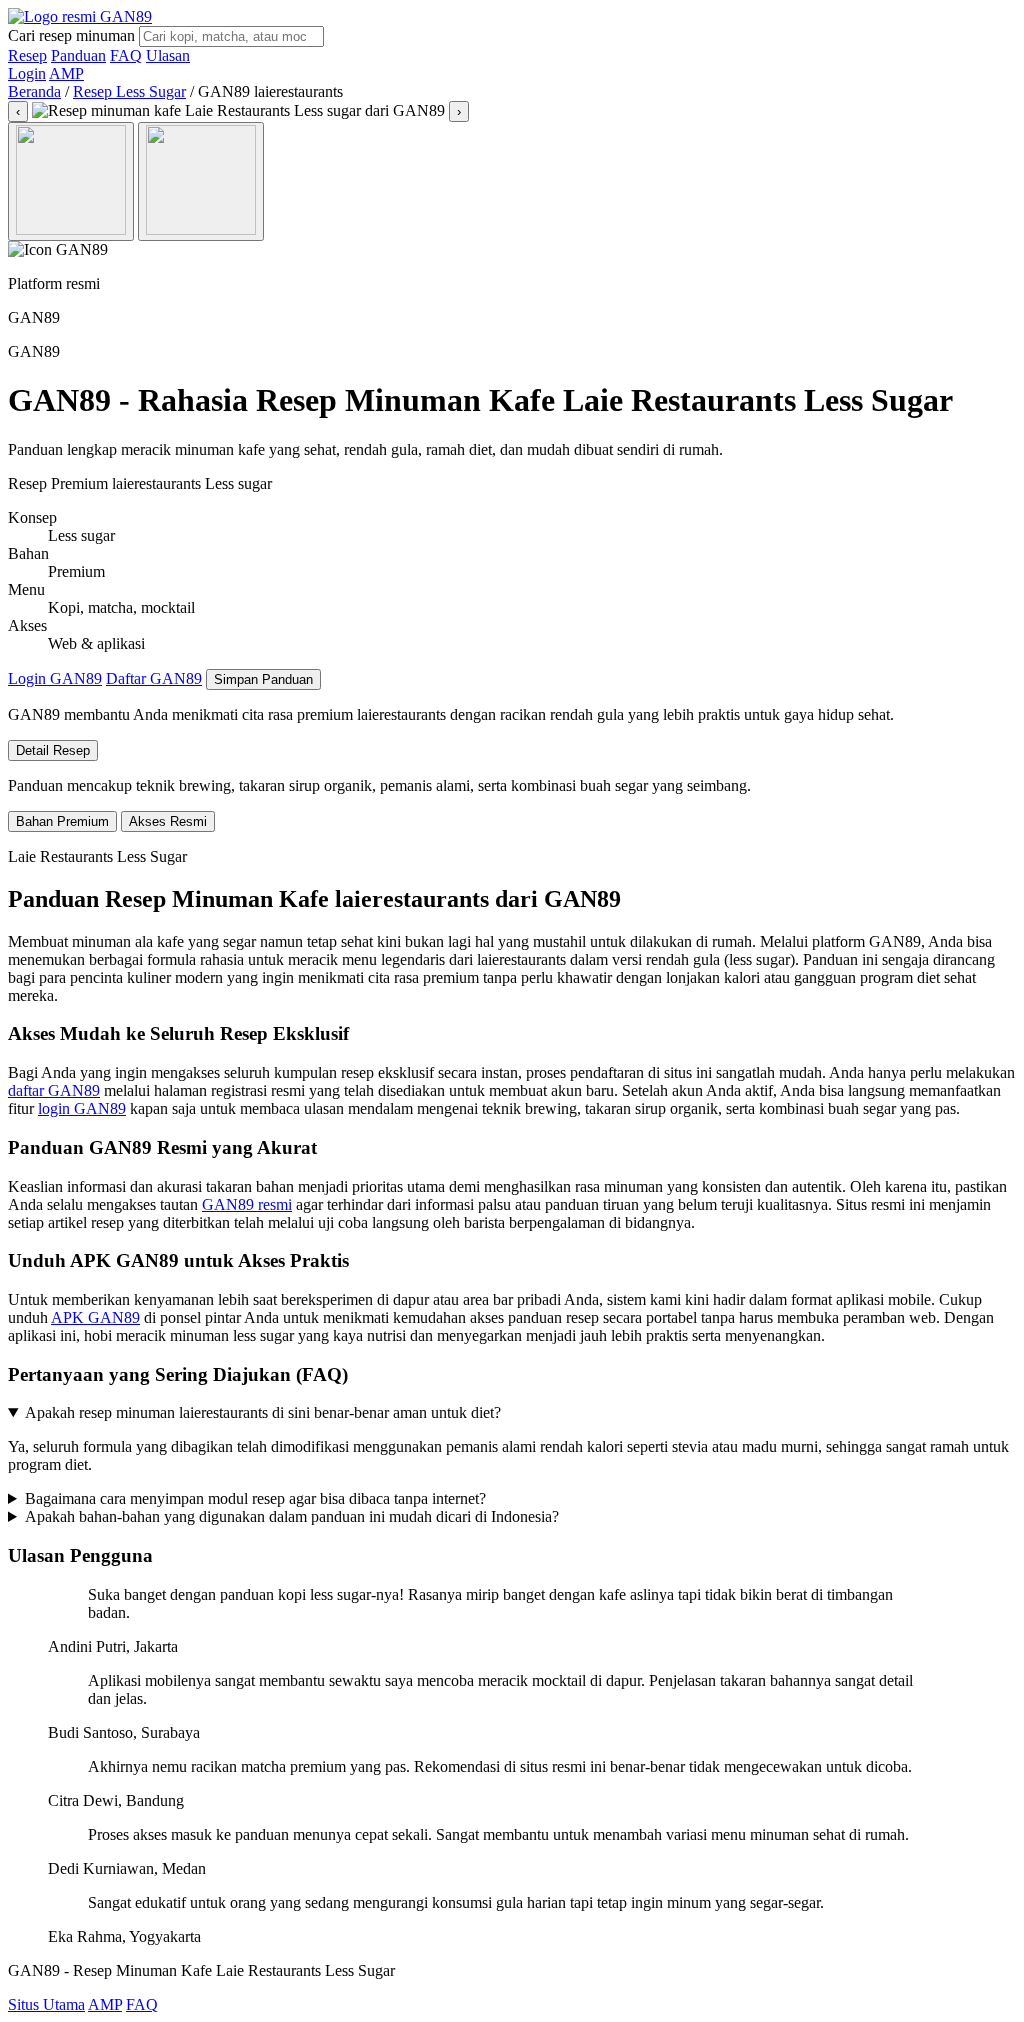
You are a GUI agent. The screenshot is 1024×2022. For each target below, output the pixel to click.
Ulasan (168, 55)
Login (27, 73)
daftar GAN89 (54, 1090)
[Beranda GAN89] (80, 16)
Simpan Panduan (263, 679)
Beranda (34, 91)
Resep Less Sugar (129, 91)
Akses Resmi (168, 821)
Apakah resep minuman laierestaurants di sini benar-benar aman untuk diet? (263, 1412)
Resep (27, 55)
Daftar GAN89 (154, 678)
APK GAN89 (95, 1317)
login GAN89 (82, 1108)
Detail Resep (53, 750)
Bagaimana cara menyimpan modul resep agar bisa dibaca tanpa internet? (255, 1498)
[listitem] (71, 181)
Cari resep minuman (71, 35)
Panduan (78, 55)
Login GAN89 (55, 678)
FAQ (126, 55)
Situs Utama (46, 2004)
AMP (66, 73)
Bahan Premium (62, 821)
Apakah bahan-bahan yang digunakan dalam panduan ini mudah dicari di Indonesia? (292, 1516)
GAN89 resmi (247, 1204)
